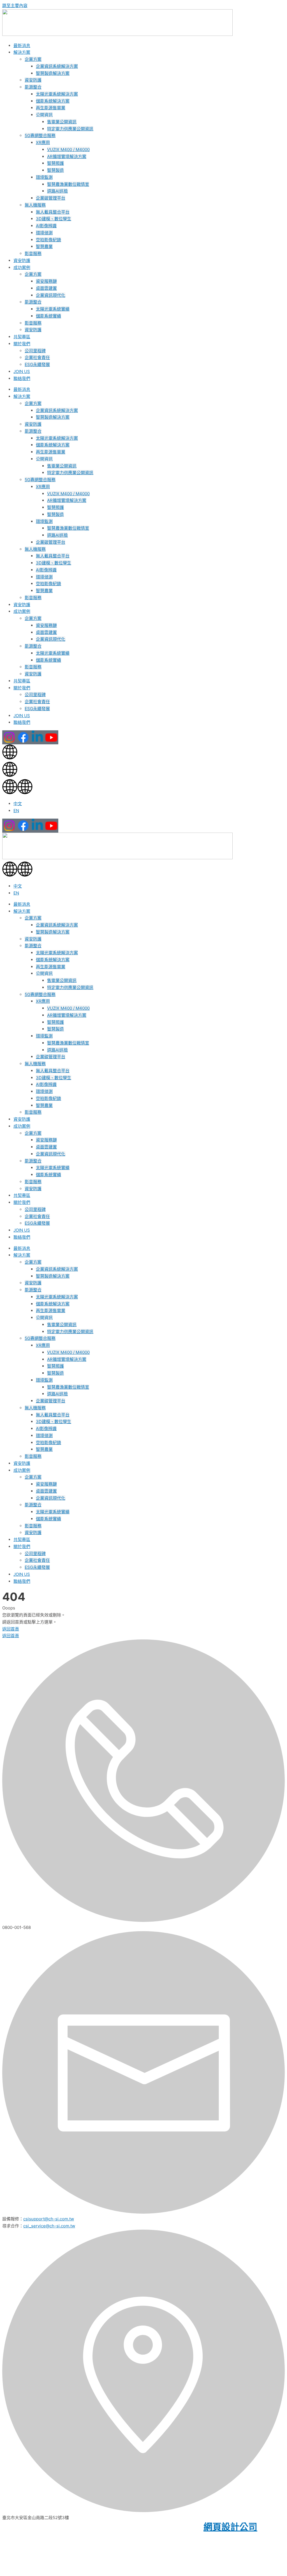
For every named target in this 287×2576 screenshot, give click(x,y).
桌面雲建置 (46, 288)
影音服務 (33, 253)
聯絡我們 (22, 378)
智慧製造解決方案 (53, 73)
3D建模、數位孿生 (54, 219)
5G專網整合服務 (40, 135)
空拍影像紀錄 (48, 240)
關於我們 (22, 344)
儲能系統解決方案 (53, 101)
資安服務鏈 (46, 281)
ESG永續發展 (37, 364)
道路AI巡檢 (57, 191)
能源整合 (33, 87)
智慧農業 (44, 246)
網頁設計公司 (230, 2527)
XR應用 (43, 143)
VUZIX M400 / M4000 (68, 150)
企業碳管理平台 (51, 198)
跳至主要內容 (15, 5)
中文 (18, 804)
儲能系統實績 (48, 316)
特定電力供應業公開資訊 (70, 129)
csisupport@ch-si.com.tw (49, 2219)
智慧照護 (55, 163)
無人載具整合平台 (53, 212)
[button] (143, 788)
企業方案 (33, 59)
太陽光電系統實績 (53, 309)
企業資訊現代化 (51, 295)
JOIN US (22, 371)
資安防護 (33, 80)
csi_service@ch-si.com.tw (49, 2226)
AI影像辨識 (46, 226)
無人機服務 (35, 205)
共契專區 (22, 337)
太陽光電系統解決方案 (57, 94)
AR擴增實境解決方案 (67, 157)
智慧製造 (55, 170)
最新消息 (22, 46)
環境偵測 (44, 233)
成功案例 (22, 267)
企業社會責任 (37, 357)
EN (16, 811)
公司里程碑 (35, 351)
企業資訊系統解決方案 (57, 66)
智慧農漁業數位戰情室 (68, 184)
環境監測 (44, 177)
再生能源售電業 (51, 108)
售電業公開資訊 (62, 122)
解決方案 (22, 52)
